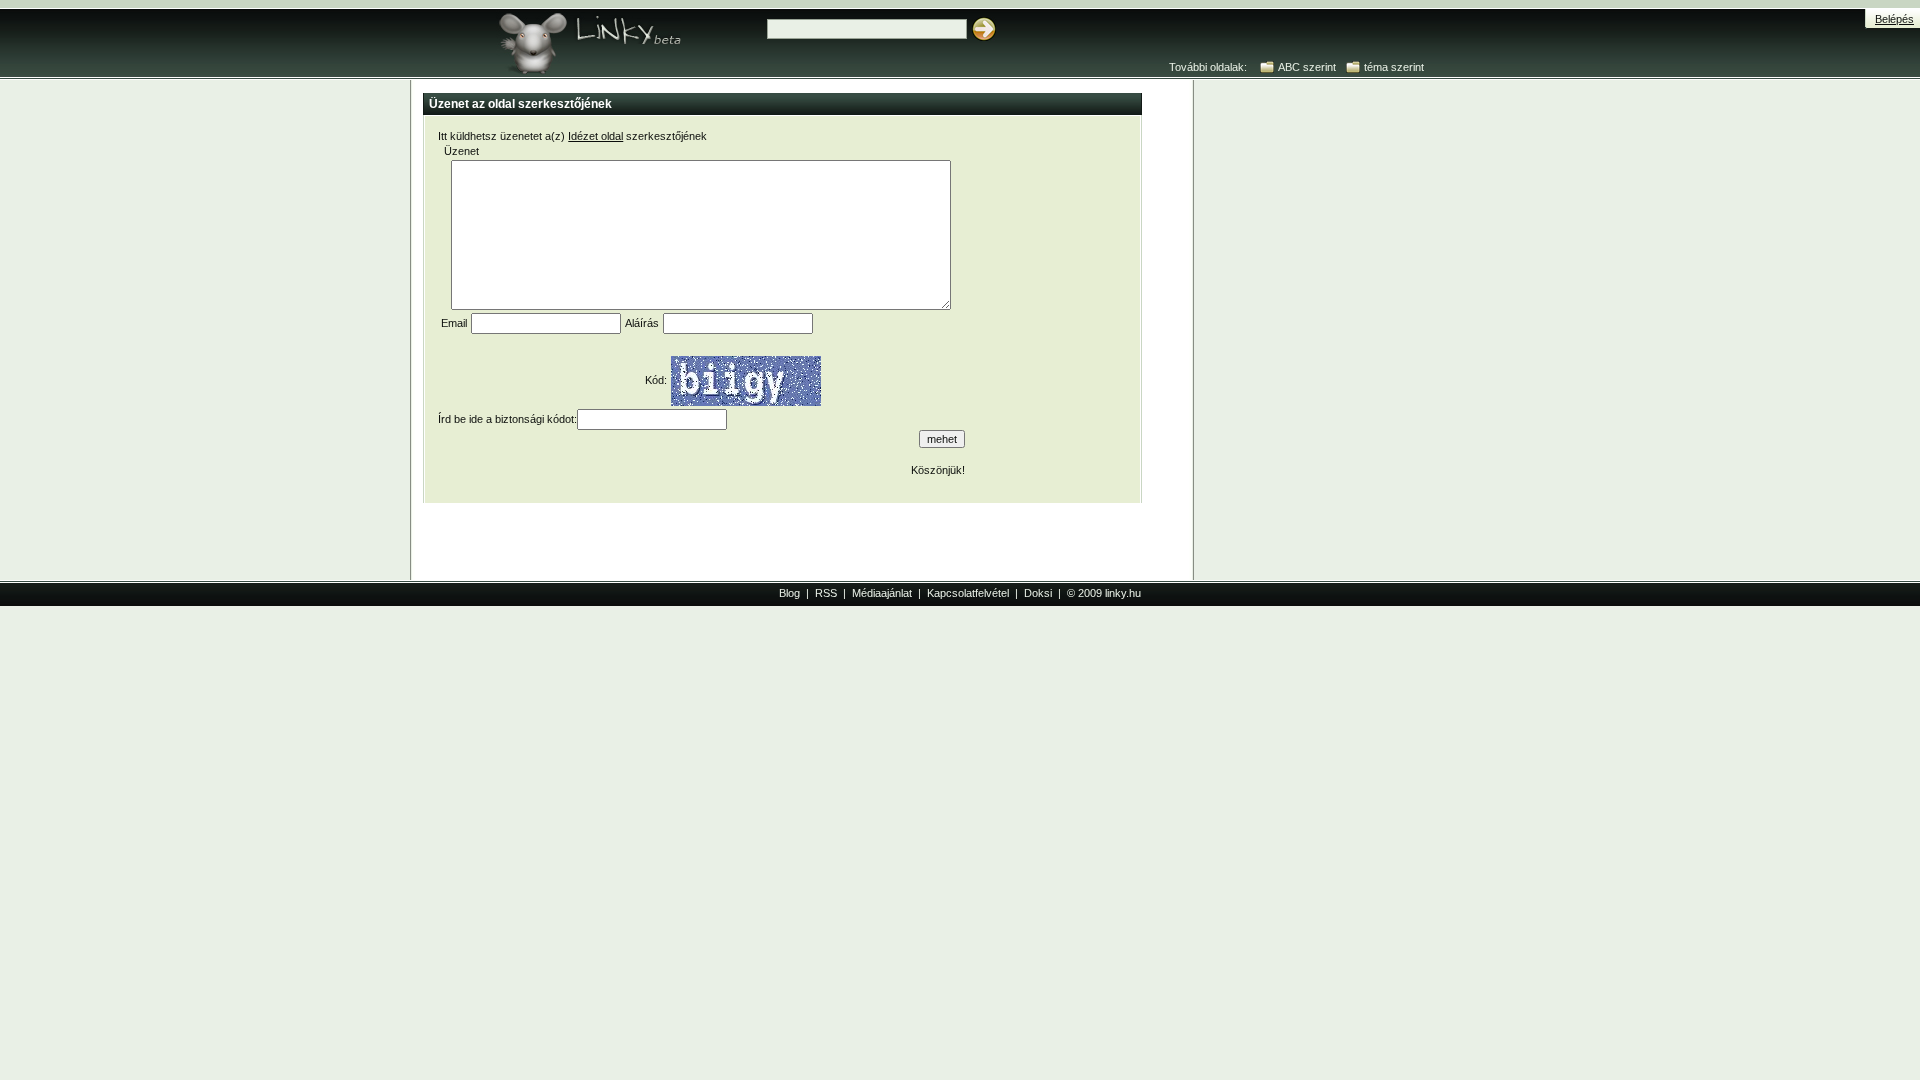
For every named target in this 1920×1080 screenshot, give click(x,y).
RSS (826, 593)
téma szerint (1394, 67)
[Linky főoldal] (625, 40)
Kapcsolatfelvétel (968, 593)
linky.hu (1123, 593)
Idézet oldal (595, 136)
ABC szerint (1307, 67)
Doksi (1038, 593)
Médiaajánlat (882, 593)
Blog (789, 593)
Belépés (1894, 19)
